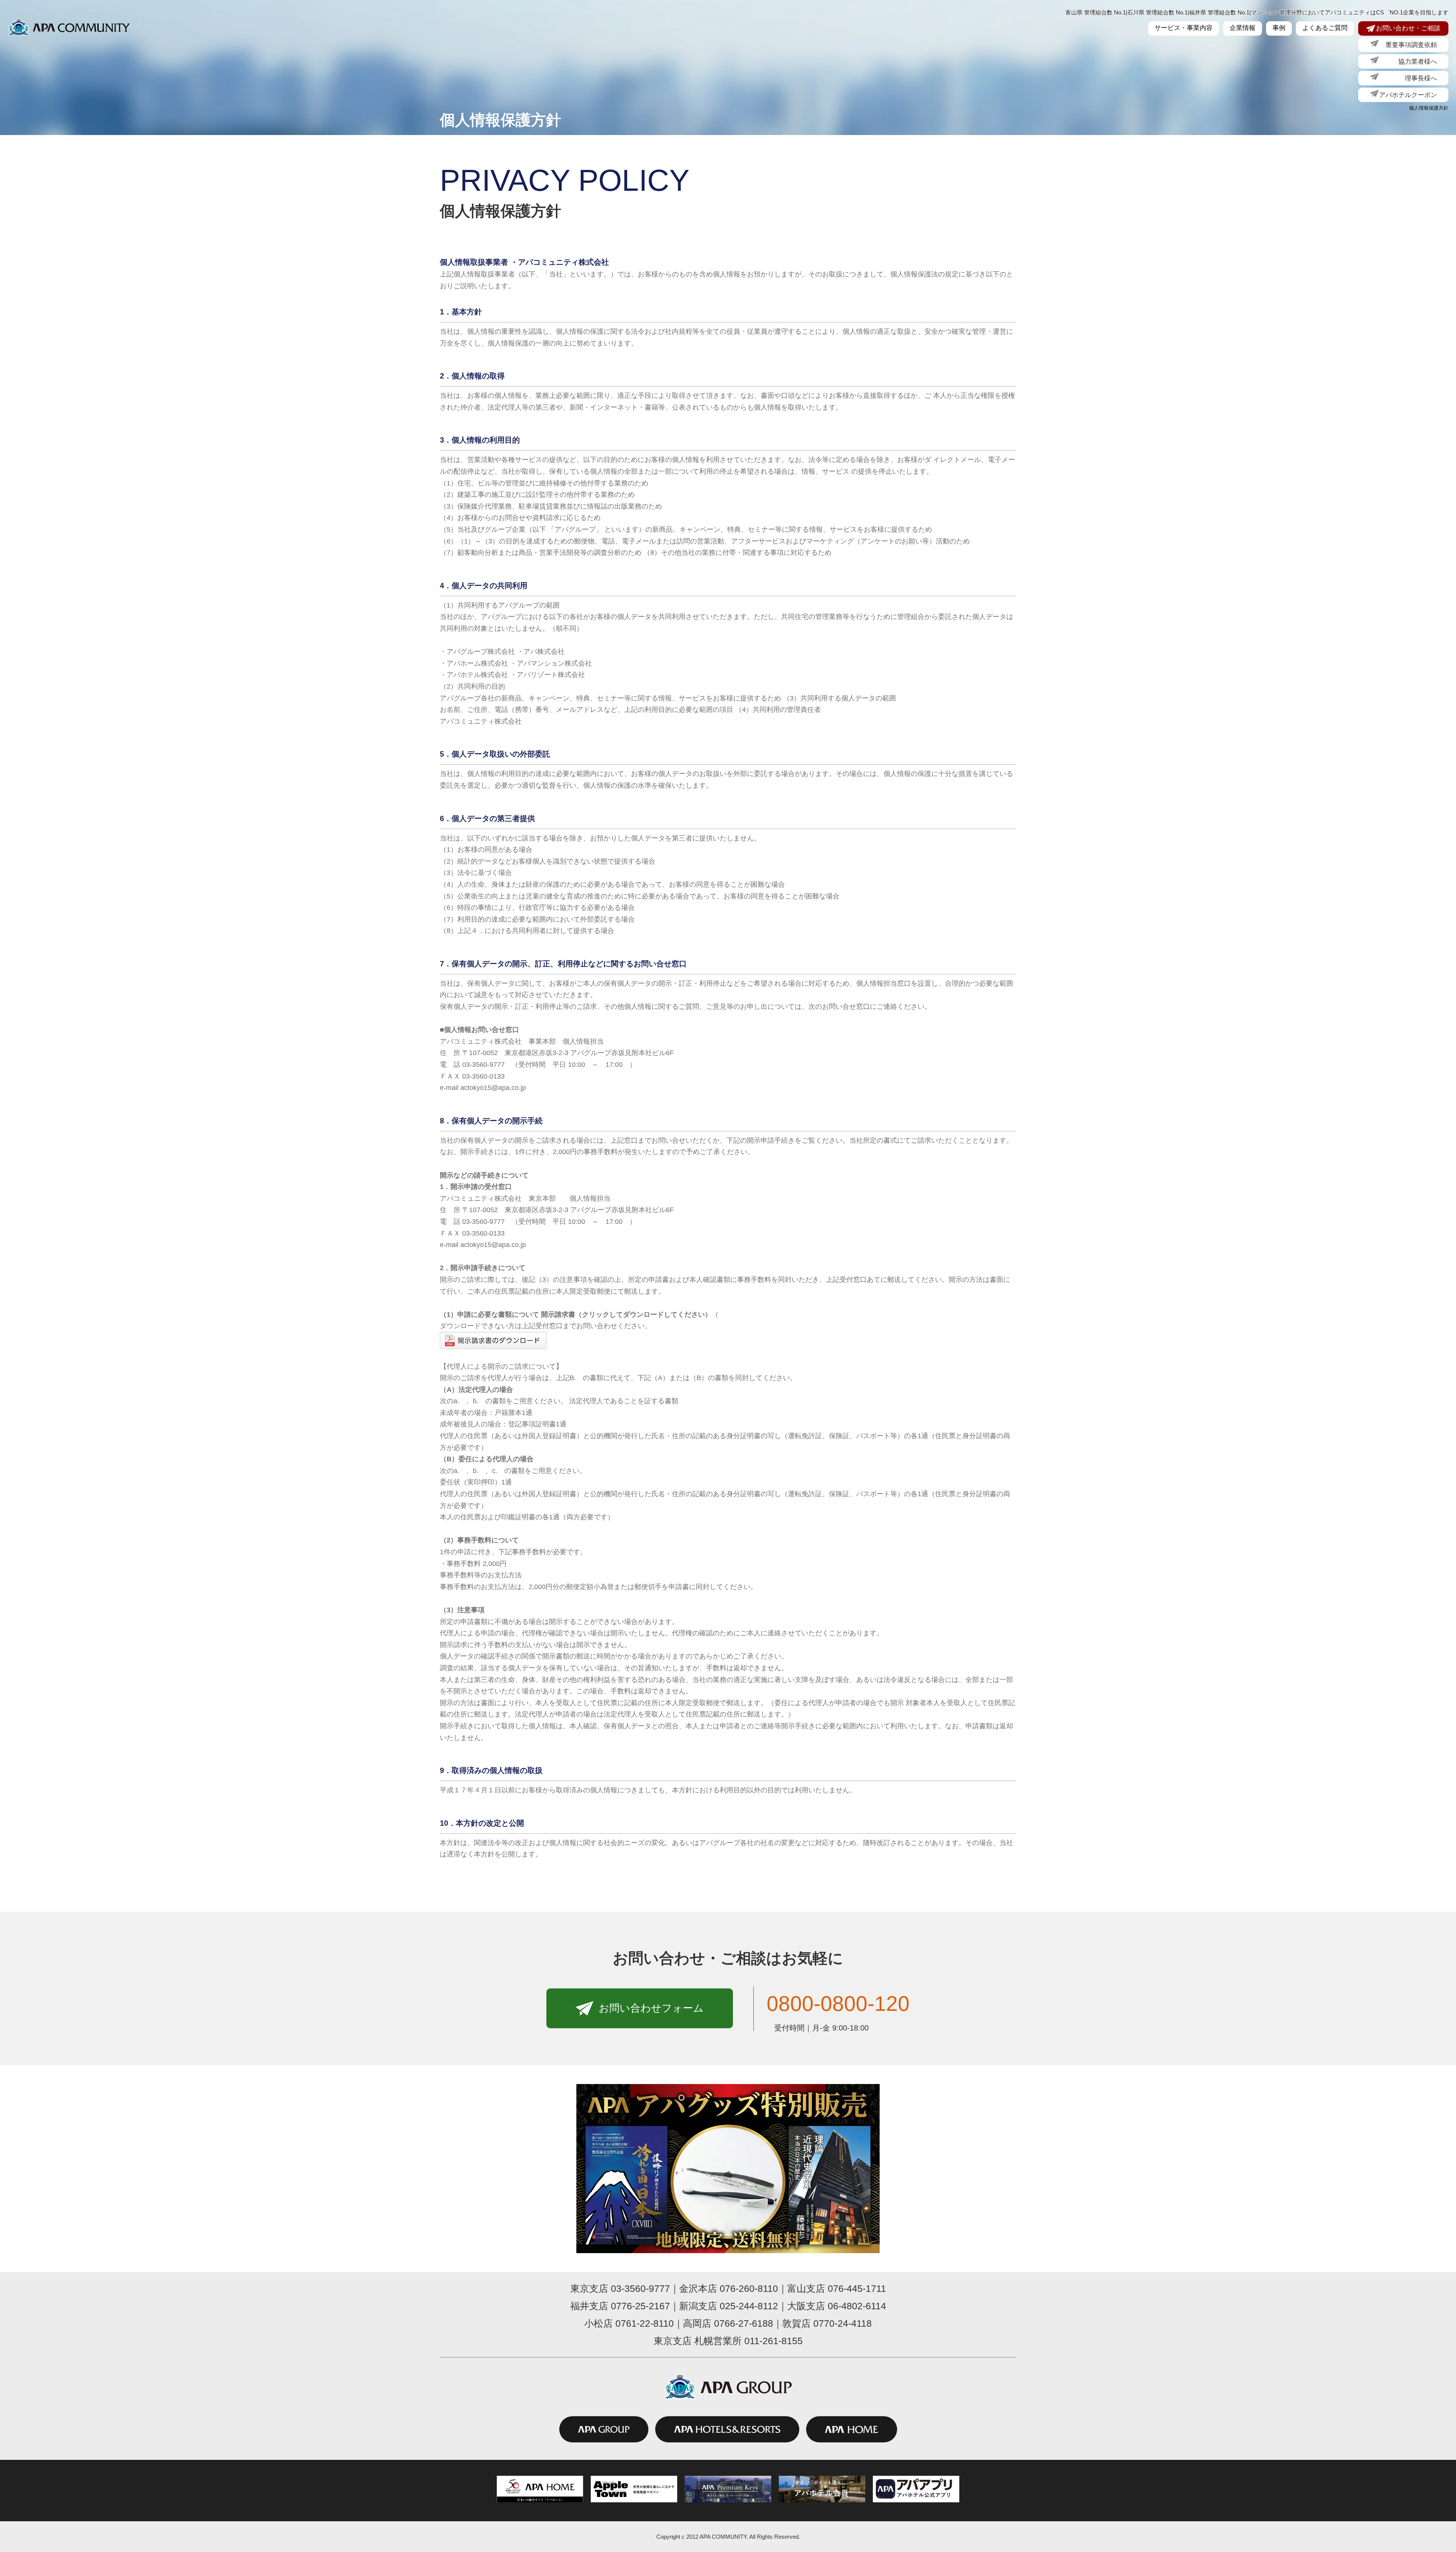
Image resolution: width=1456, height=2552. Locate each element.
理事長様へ (1408, 78)
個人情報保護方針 (1429, 108)
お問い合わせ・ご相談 (1408, 28)
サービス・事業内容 (1184, 28)
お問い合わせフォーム (651, 2008)
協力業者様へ (1408, 61)
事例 (1279, 28)
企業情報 (1243, 28)
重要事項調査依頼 (1408, 45)
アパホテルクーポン (1408, 95)
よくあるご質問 (1325, 28)
